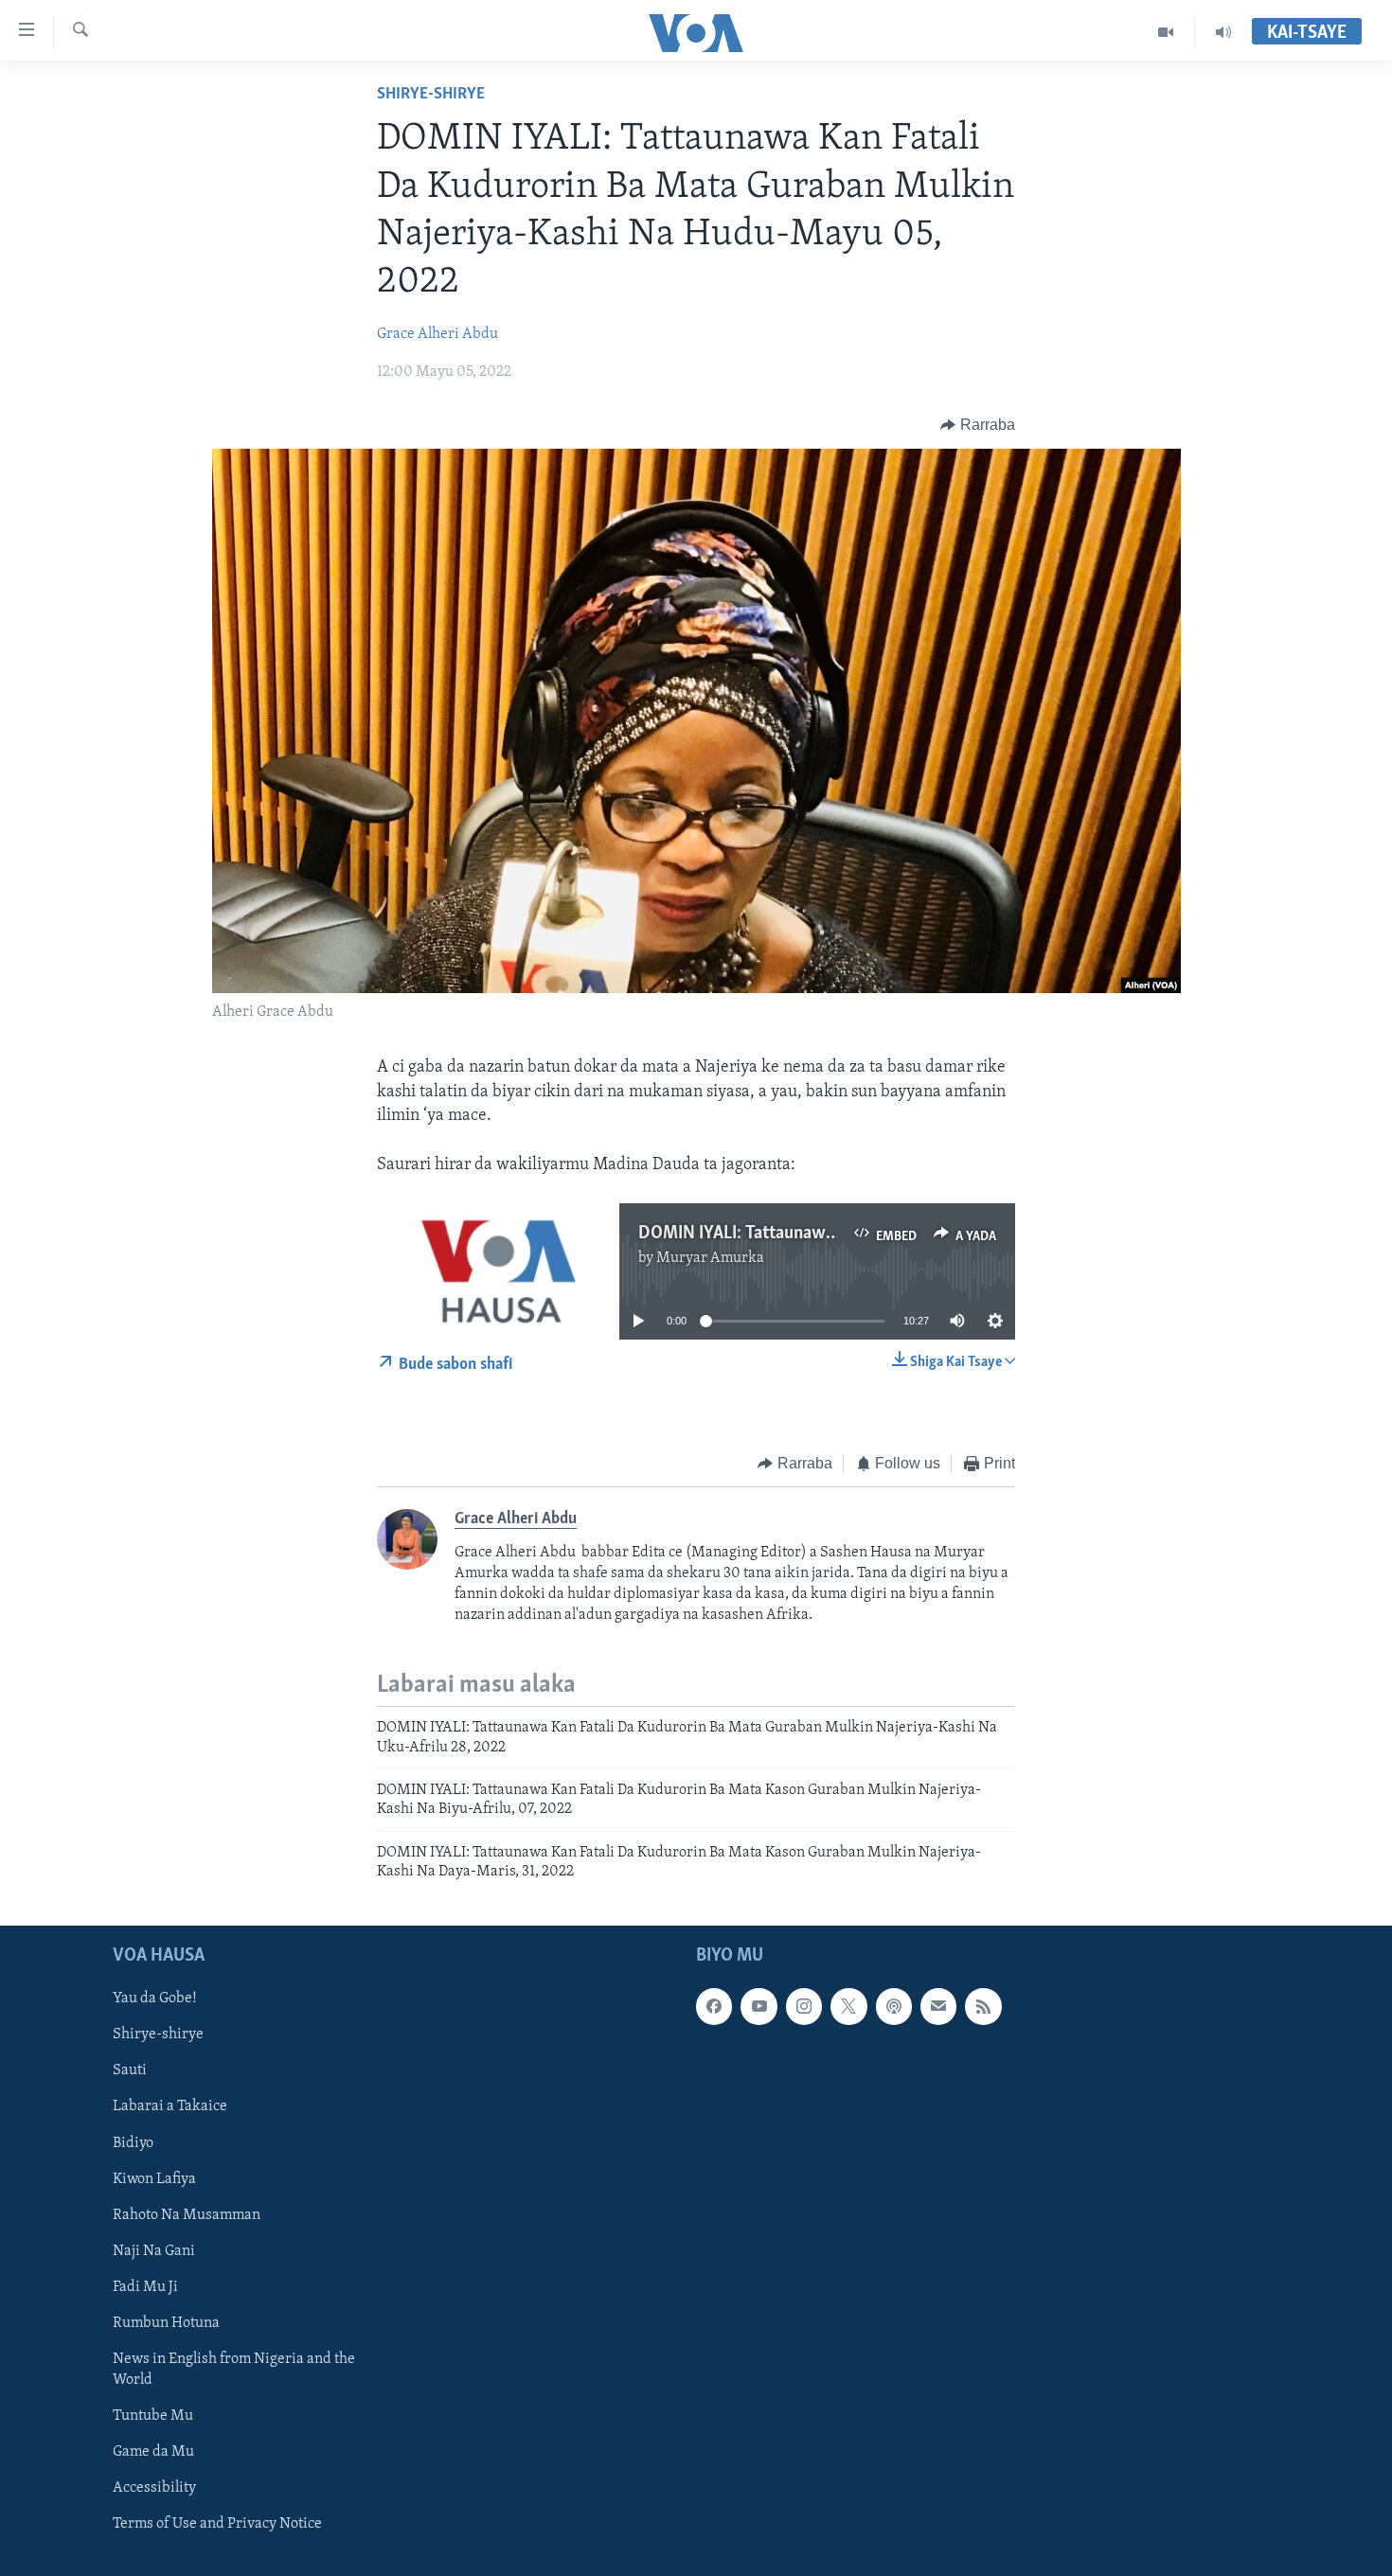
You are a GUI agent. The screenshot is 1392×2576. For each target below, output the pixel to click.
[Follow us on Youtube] (758, 2006)
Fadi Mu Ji (145, 2286)
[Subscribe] (938, 2006)
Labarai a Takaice (170, 2106)
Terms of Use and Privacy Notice (217, 2524)
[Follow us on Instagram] (804, 2006)
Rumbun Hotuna (166, 2322)
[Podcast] (894, 2006)
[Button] (978, 425)
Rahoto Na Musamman (187, 2214)
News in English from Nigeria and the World (234, 2369)
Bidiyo (133, 2142)
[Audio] (1223, 32)
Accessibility (154, 2488)
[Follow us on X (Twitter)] (848, 2006)
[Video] (1166, 32)
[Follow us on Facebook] (714, 2006)
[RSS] (983, 2006)
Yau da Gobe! (155, 1999)
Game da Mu (153, 2451)
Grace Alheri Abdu (437, 334)
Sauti (130, 2070)
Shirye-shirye (431, 95)
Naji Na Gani (154, 2250)
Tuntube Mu (153, 2415)
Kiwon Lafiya (154, 2178)
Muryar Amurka (710, 1258)
